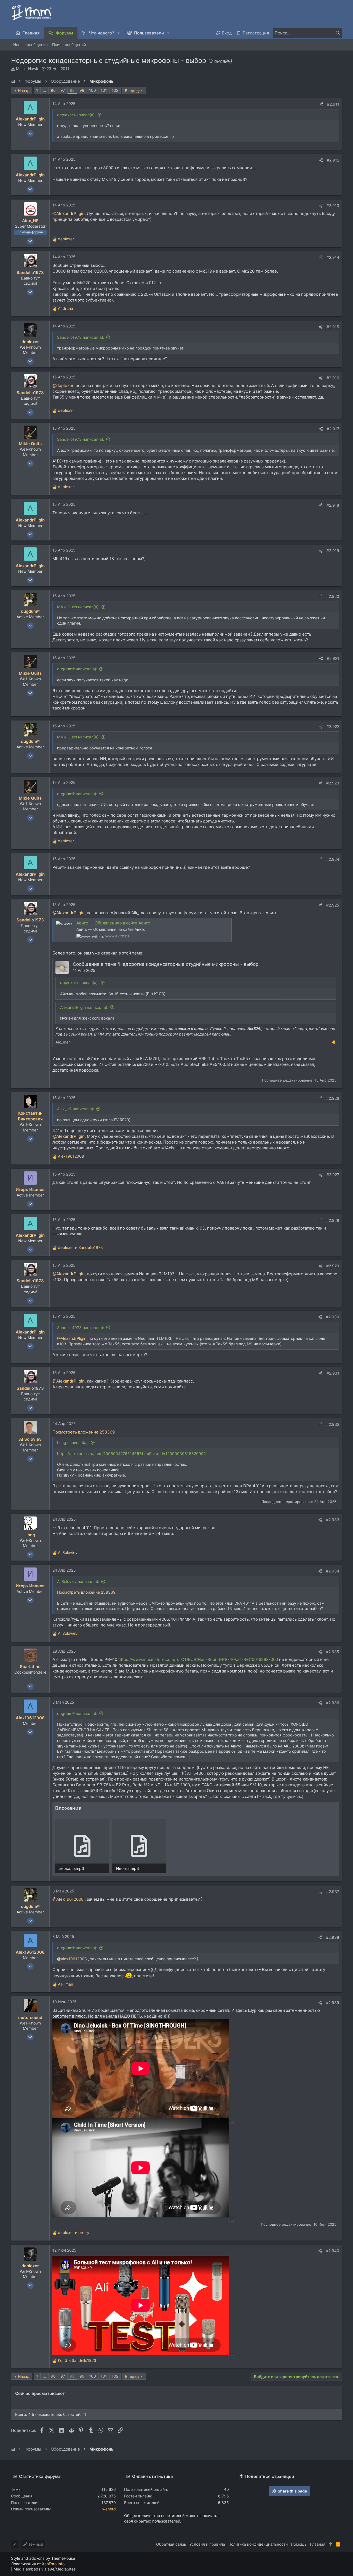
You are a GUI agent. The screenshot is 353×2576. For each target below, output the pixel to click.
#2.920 (333, 596)
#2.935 (333, 1652)
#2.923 (333, 783)
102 (115, 90)
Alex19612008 (70, 1899)
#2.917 (333, 429)
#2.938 (333, 1937)
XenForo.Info (53, 2564)
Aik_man (63, 1042)
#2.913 (333, 205)
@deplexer (63, 385)
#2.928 (333, 1220)
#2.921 (333, 658)
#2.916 (333, 378)
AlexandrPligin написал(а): (84, 1007)
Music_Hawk (27, 68)
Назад (24, 91)
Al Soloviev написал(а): (78, 1581)
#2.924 (333, 859)
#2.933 (333, 1520)
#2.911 (333, 104)
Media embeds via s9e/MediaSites (45, 2569)
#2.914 (333, 257)
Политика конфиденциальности (258, 2544)
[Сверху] (331, 2544)
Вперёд (132, 91)
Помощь (299, 2544)
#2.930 (333, 1317)
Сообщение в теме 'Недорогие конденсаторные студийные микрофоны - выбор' (166, 964)
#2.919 (333, 551)
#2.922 (333, 726)
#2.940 (333, 2251)
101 (104, 90)
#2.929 (333, 1266)
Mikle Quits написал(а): (78, 607)
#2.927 (333, 1175)
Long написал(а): (73, 1442)
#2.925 (333, 905)
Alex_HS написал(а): (76, 1109)
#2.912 (333, 160)
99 (82, 90)
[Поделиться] (321, 104)
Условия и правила (207, 2544)
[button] (119, 33)
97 (63, 90)
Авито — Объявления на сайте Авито (113, 923)
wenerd (109, 2509)
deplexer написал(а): (76, 115)
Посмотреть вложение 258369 (84, 1432)
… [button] (44, 90)
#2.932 (333, 1424)
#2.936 (333, 1703)
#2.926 (333, 1098)
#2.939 (333, 2003)
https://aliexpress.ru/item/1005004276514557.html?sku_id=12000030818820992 (131, 1454)
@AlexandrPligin (69, 213)
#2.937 (333, 1891)
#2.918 (333, 505)
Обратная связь (171, 2544)
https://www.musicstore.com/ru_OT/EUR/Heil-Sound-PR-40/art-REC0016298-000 (198, 1659)
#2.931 (333, 1373)
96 (53, 90)
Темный (35, 2544)
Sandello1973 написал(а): (81, 337)
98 (72, 90)
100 (93, 90)
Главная (318, 2544)
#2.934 (333, 1571)
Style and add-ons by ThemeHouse (43, 2558)
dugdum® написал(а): (77, 669)
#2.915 (333, 327)
